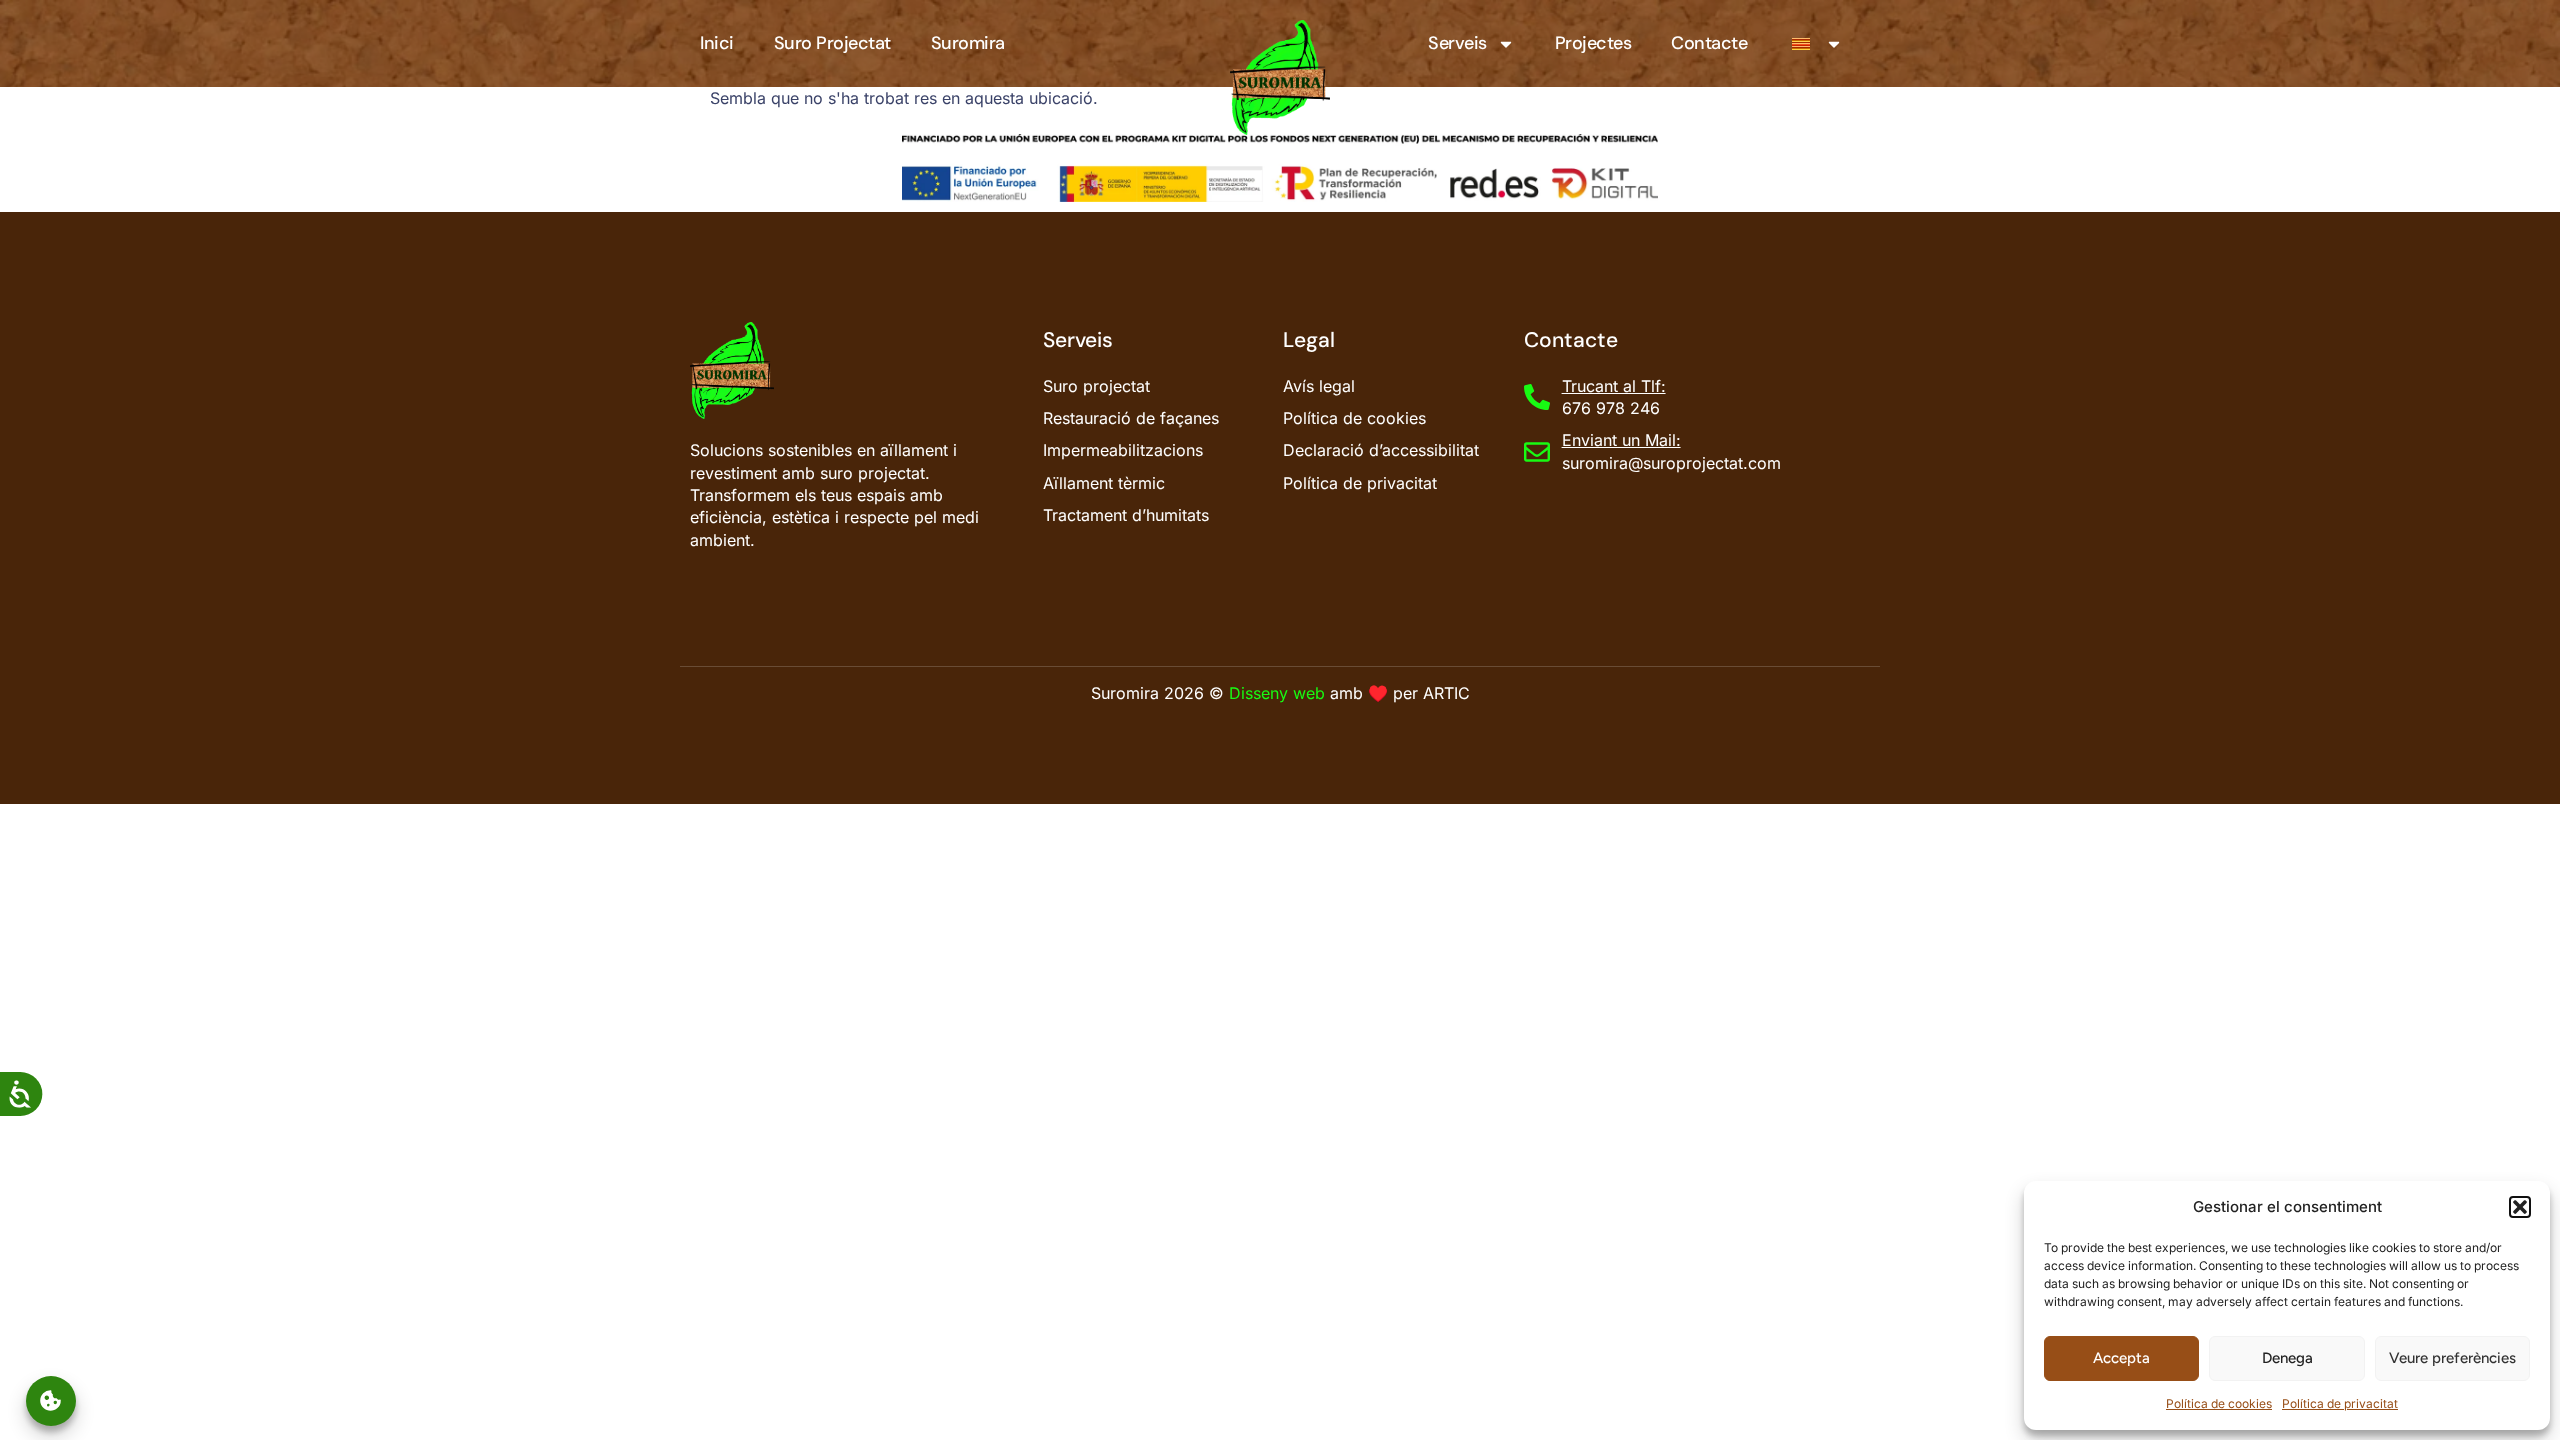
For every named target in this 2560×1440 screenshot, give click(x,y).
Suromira (968, 43)
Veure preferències (2452, 1358)
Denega (2287, 1358)
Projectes (1593, 43)
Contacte (1709, 43)
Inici (717, 43)
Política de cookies (2219, 1403)
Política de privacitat (2340, 1403)
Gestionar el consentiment (51, 1400)
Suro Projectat (832, 43)
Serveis (1457, 43)
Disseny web (1277, 693)
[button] (2520, 1207)
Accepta (2121, 1358)
